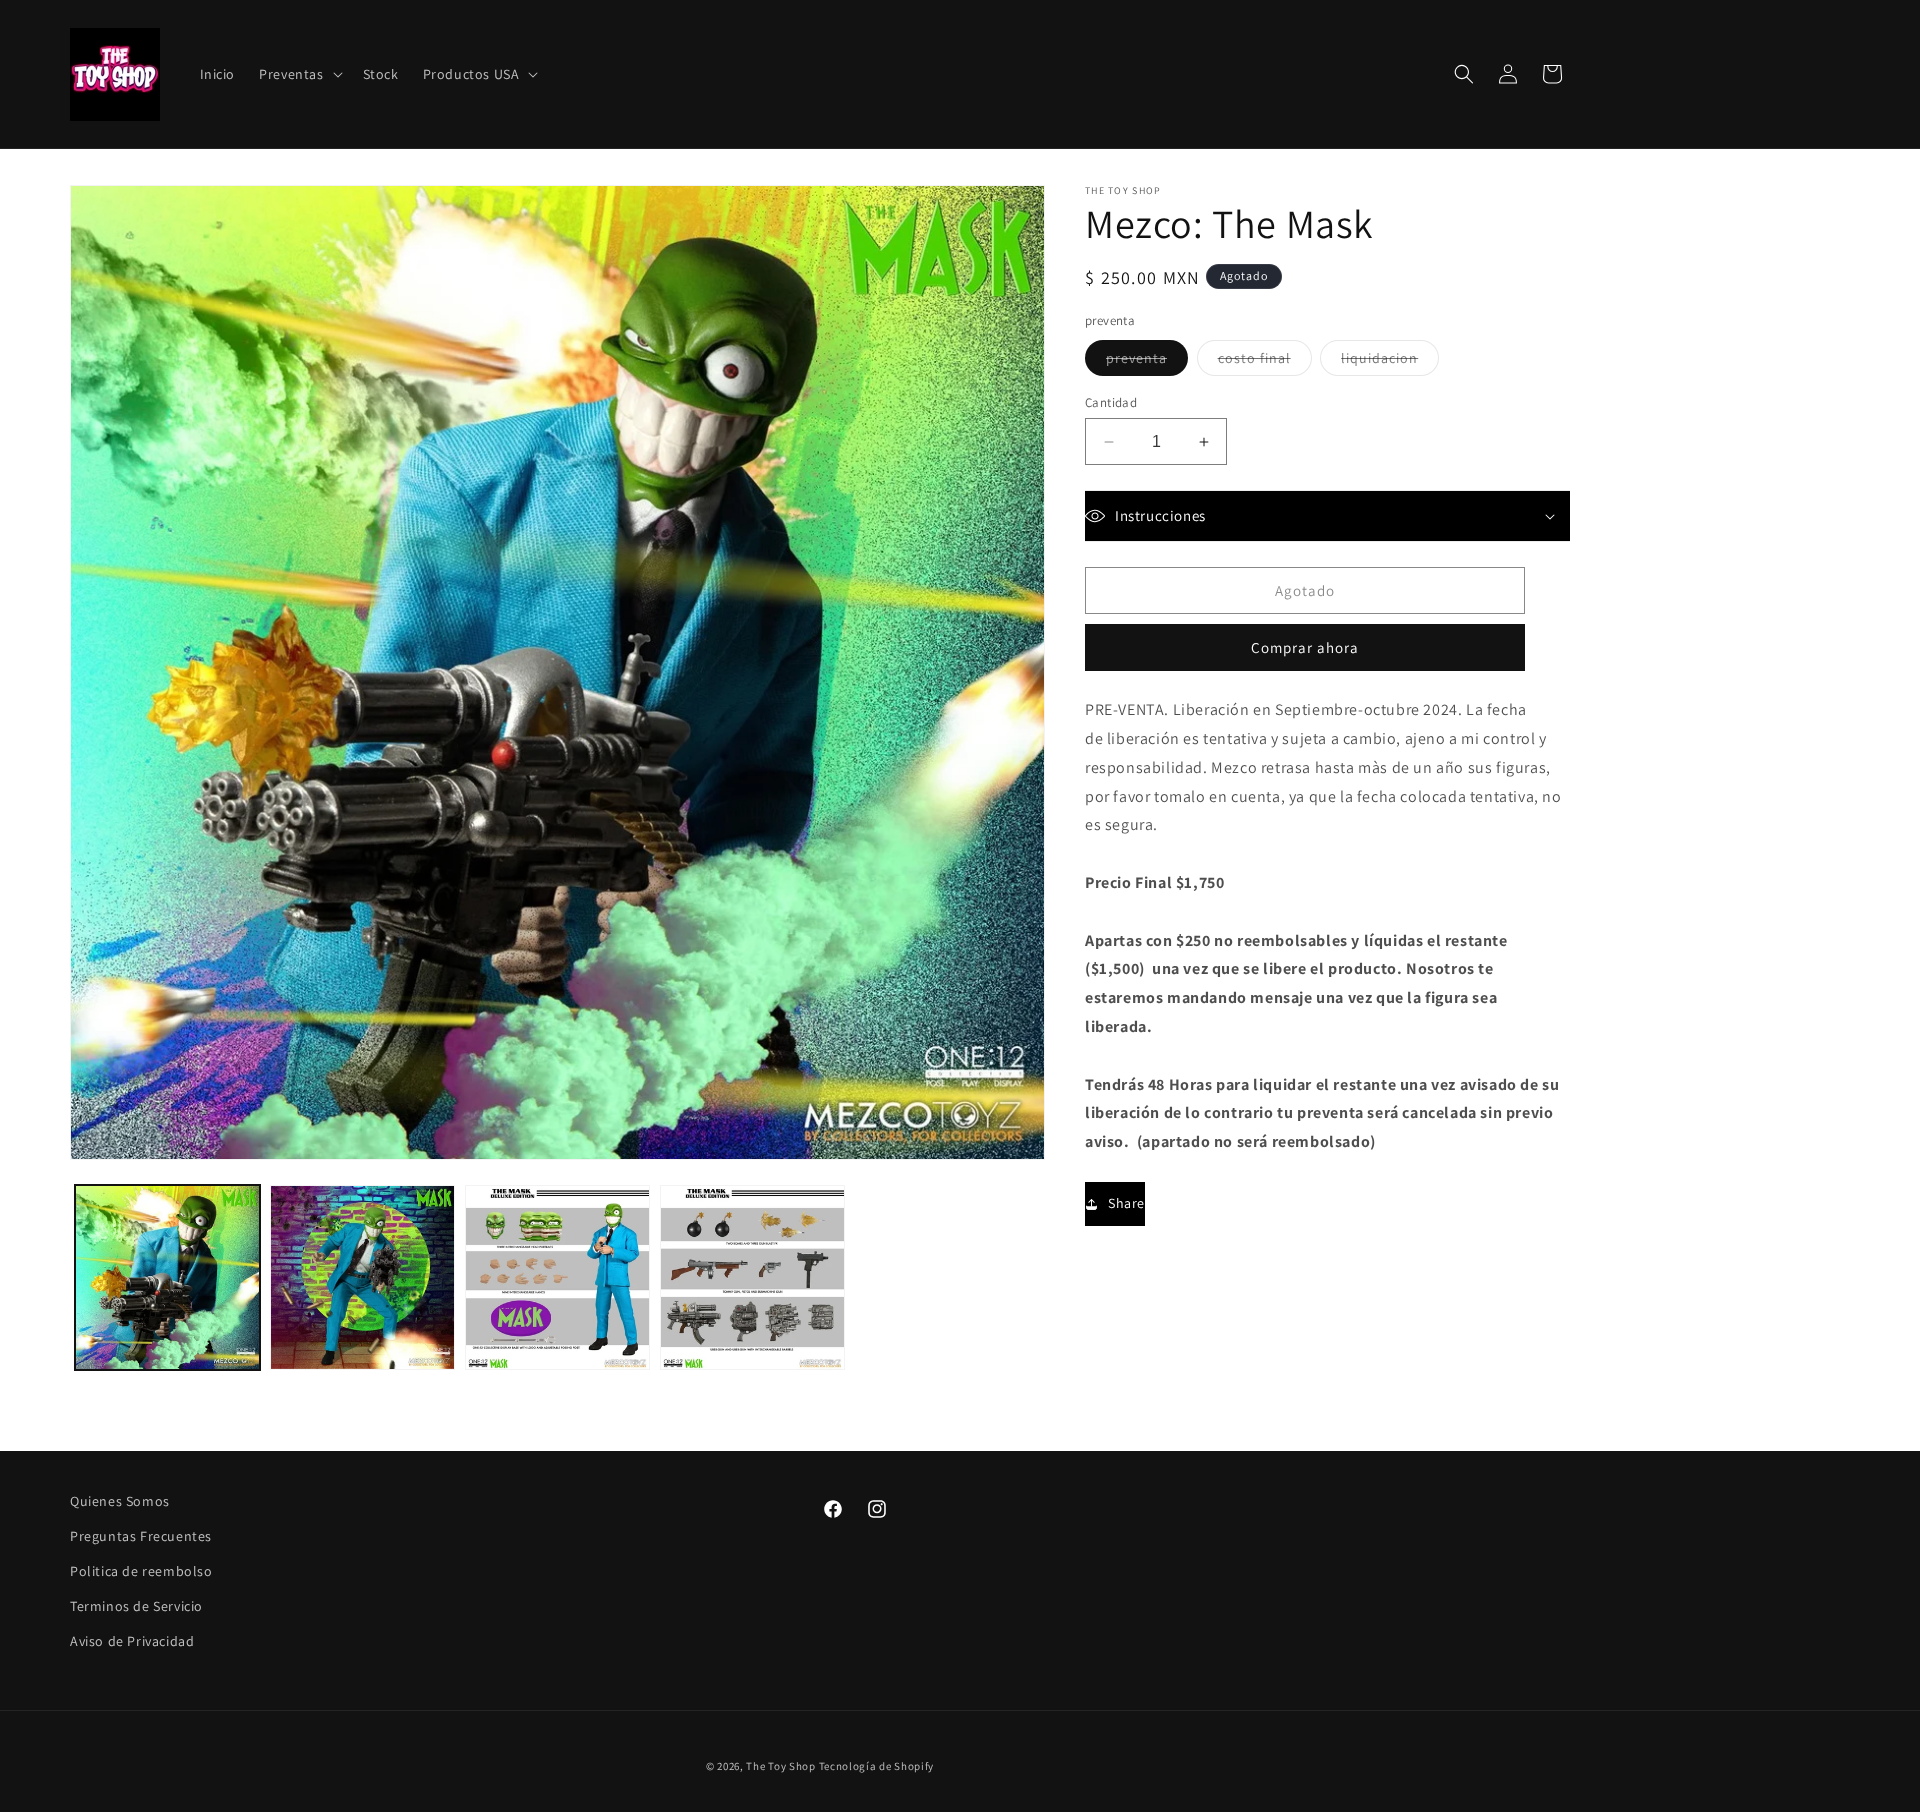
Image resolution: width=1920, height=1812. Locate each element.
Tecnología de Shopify (877, 1766)
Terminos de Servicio (136, 1607)
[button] (298, 74)
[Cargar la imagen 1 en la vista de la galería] (167, 1277)
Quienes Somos (120, 1501)
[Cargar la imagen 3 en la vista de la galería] (557, 1277)
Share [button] (1126, 1203)
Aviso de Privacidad (132, 1642)
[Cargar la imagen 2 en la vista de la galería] (362, 1277)
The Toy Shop (780, 1766)
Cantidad (1111, 402)
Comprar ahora (1305, 647)
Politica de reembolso (141, 1571)
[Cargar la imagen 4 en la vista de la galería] (752, 1277)
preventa (1147, 362)
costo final (1265, 362)
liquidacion (1390, 362)
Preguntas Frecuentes (141, 1536)
